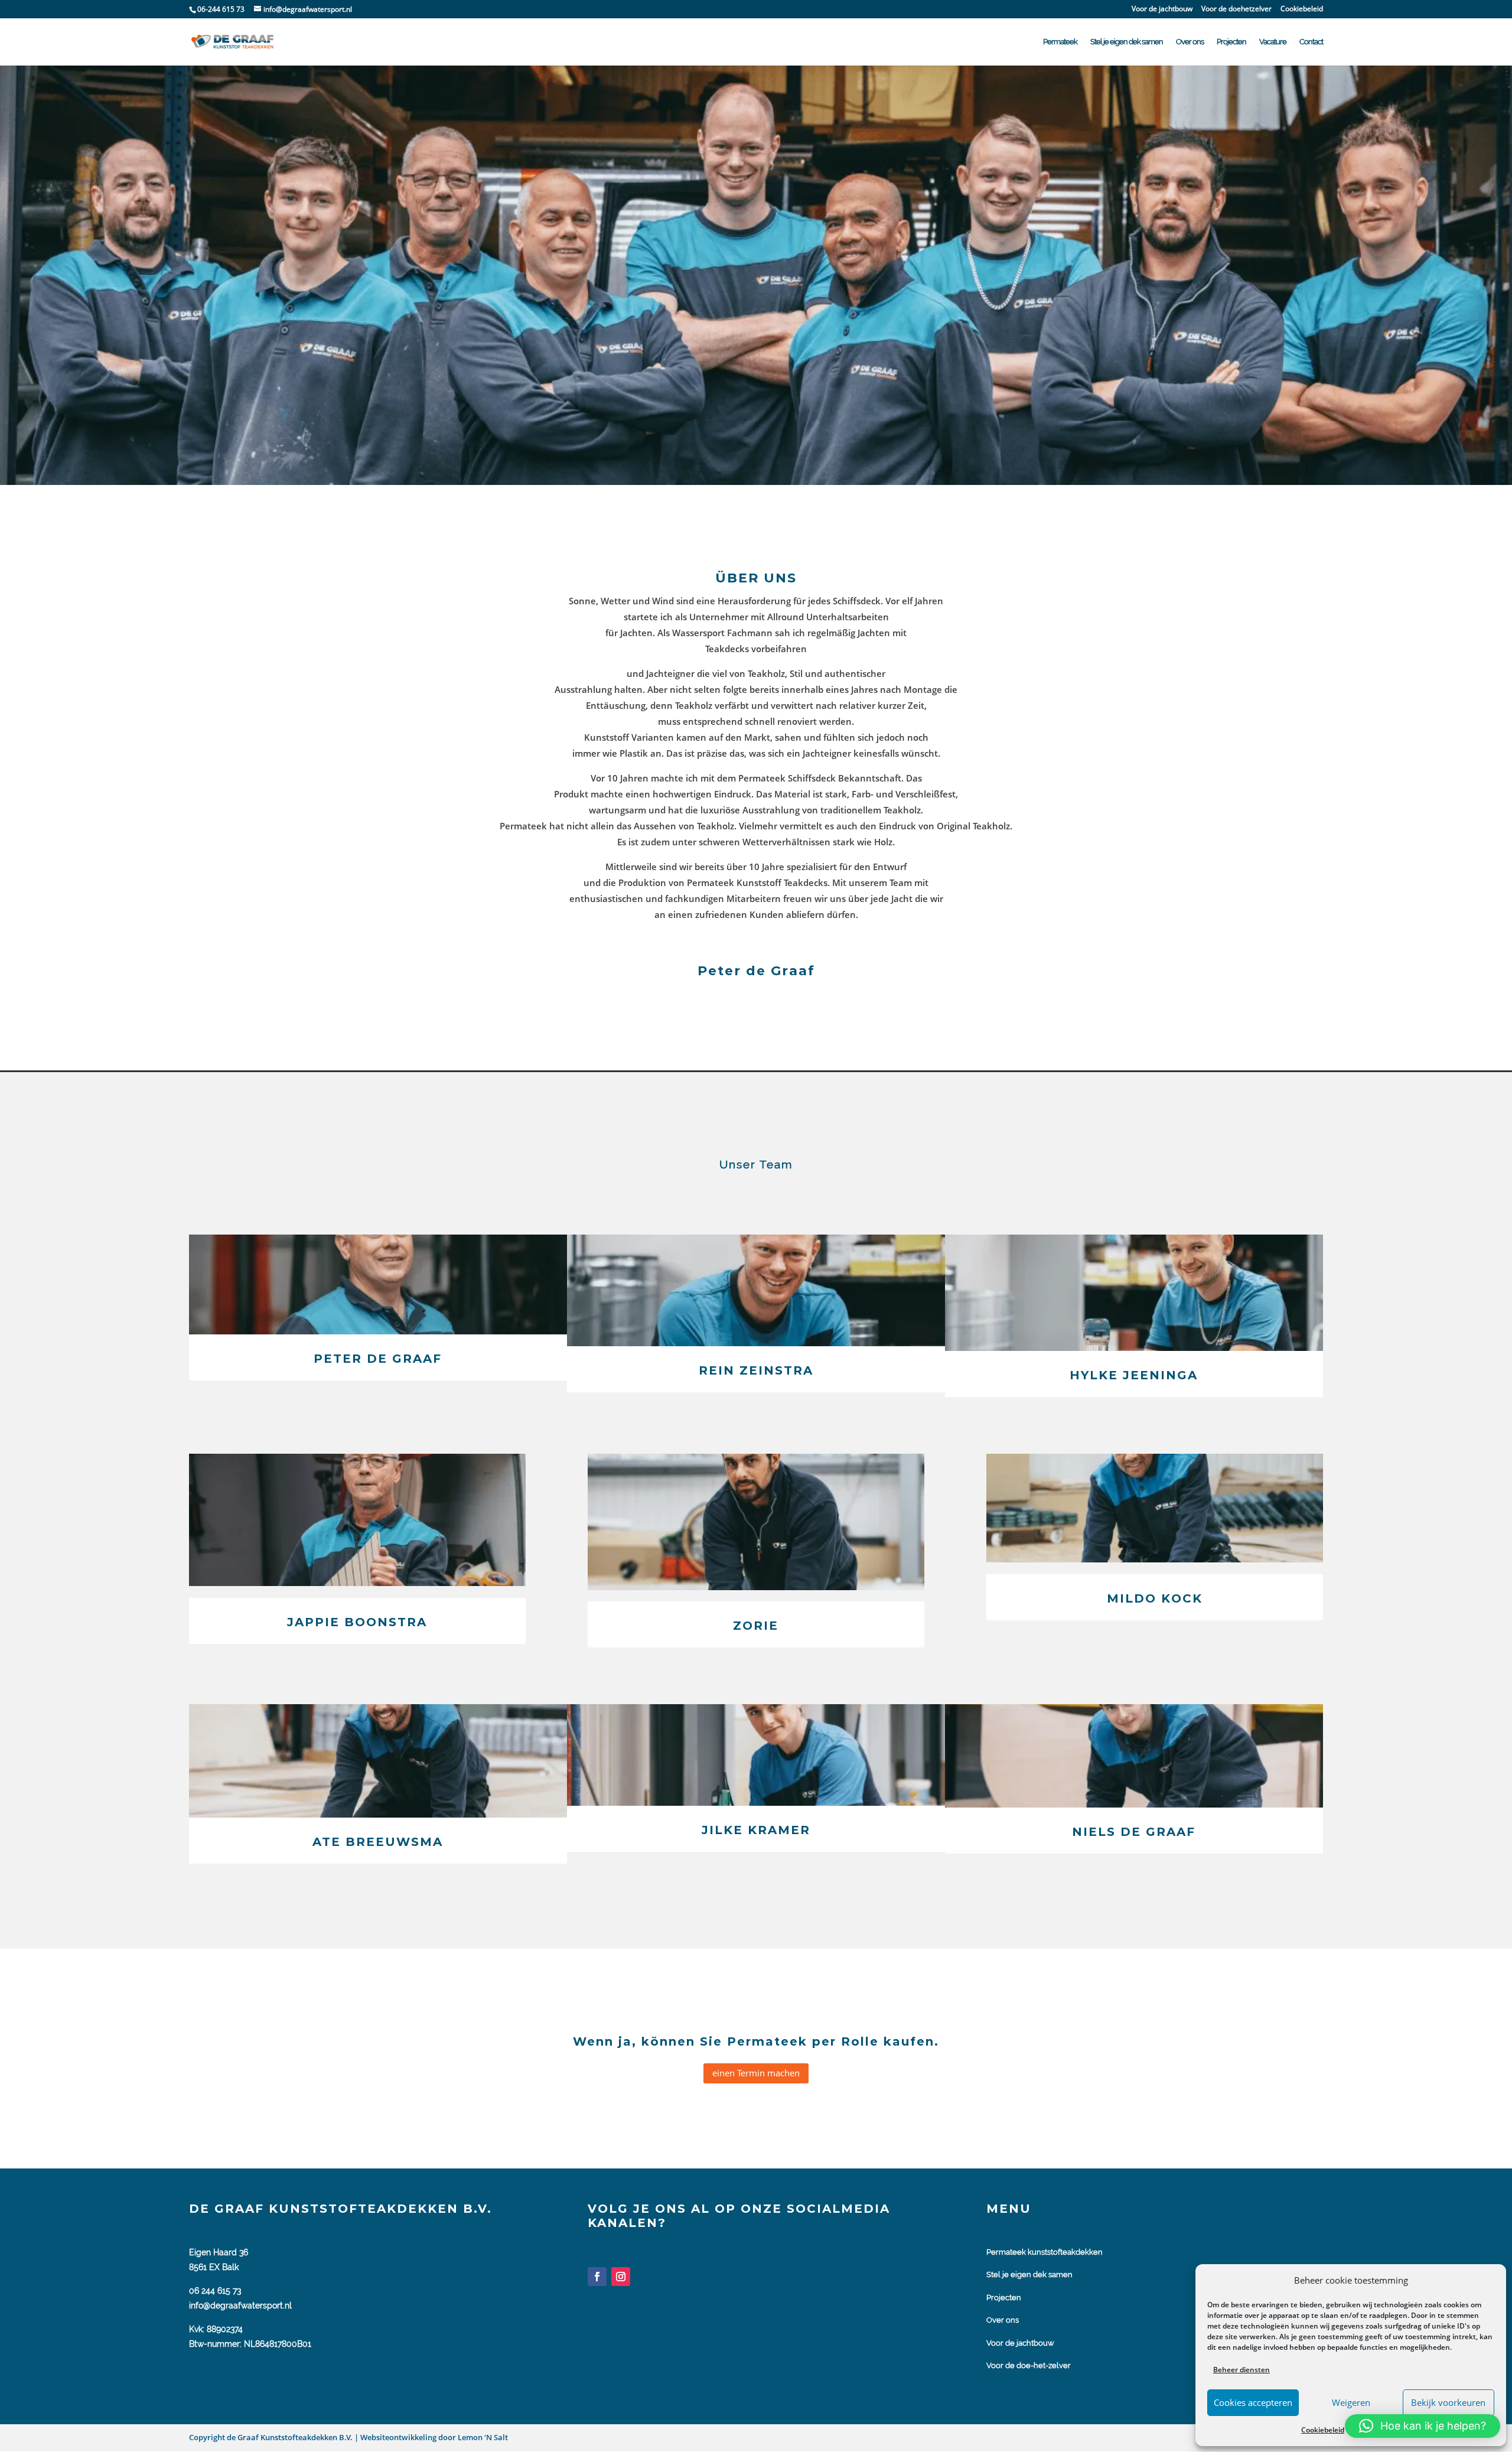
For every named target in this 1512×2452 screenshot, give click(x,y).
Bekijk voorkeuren (1448, 2402)
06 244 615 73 (215, 2291)
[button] (1423, 2426)
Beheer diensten (1241, 2370)
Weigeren (1351, 2402)
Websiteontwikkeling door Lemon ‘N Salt (433, 2437)
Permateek (1060, 42)
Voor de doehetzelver (1236, 9)
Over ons (1190, 42)
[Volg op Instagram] (621, 2277)
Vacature (1273, 42)
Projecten (1231, 42)
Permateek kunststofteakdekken (1045, 2252)
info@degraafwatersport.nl (240, 2306)
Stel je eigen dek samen (1127, 42)
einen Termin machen (756, 2073)
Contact (1311, 42)
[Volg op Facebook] (597, 2277)
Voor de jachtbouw (1162, 9)
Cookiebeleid (1323, 2430)
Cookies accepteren (1253, 2402)
